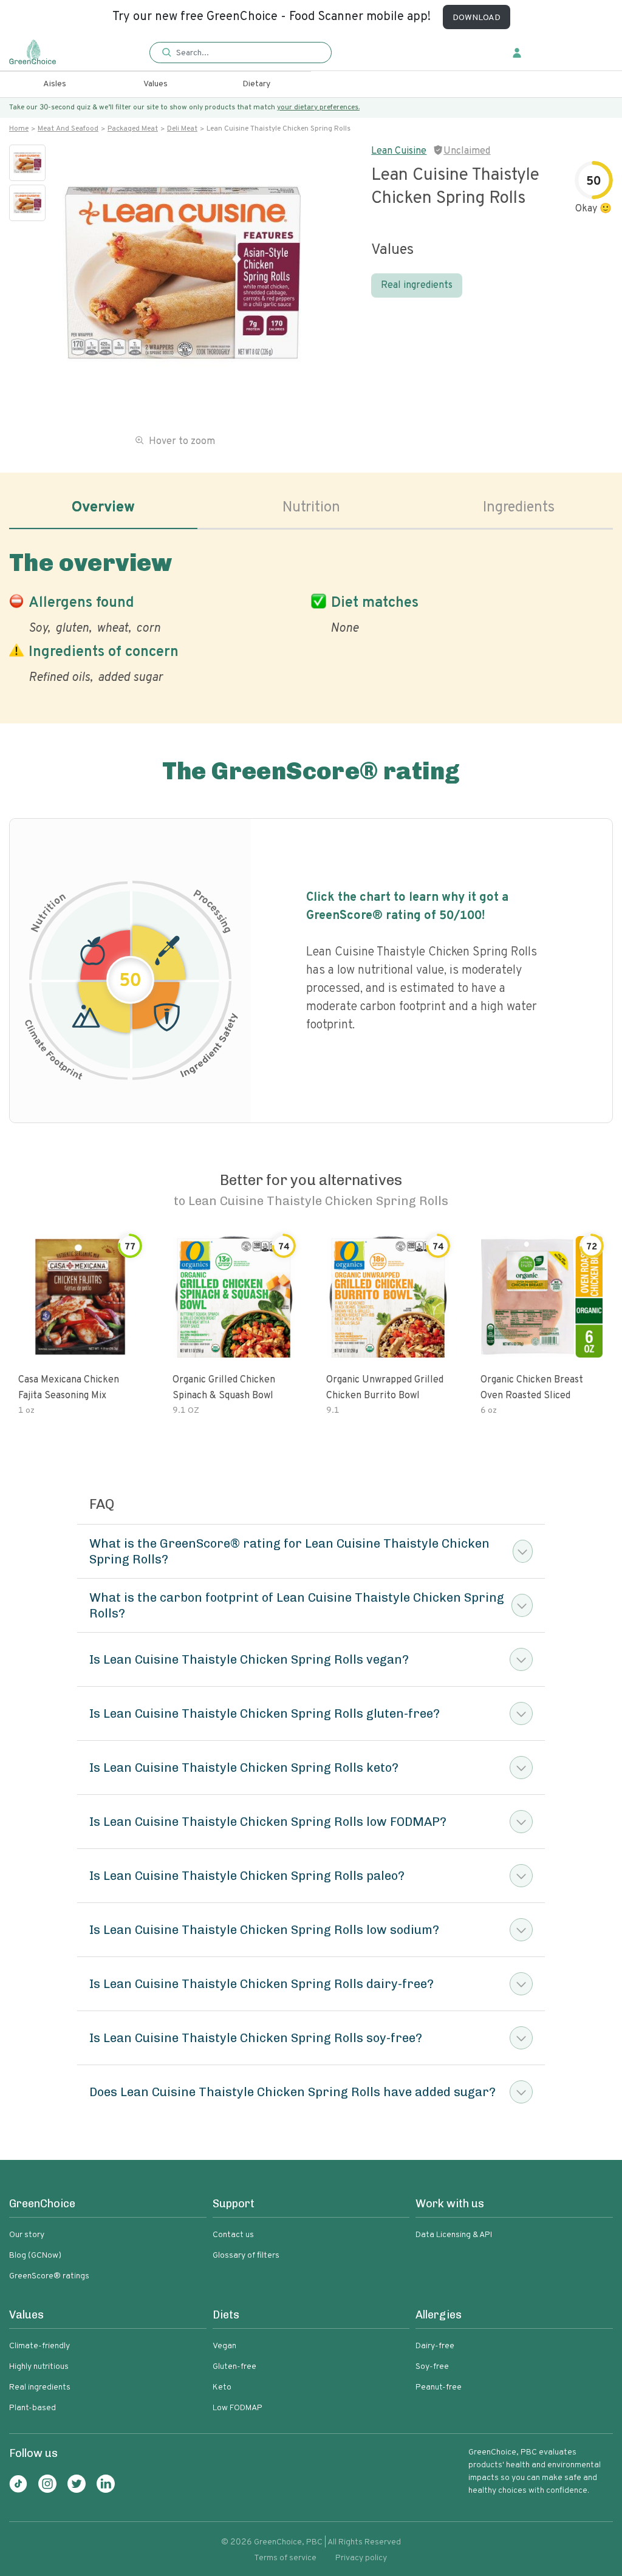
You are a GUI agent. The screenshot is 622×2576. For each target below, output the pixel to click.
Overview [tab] (103, 508)
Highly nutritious (39, 2367)
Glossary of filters (246, 2256)
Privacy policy (361, 2558)
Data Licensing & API (454, 2235)
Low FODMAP (238, 2408)
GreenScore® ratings (49, 2276)
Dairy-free (435, 2346)
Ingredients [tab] (519, 508)
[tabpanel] (311, 615)
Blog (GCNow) (35, 2256)
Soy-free (432, 2367)
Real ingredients (417, 285)
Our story (27, 2235)
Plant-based (32, 2408)
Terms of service (285, 2558)
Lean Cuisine (399, 151)
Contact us (233, 2235)
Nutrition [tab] (311, 508)
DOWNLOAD (477, 18)
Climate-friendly (39, 2346)
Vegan (224, 2346)
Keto (222, 2387)
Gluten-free (234, 2367)
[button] (241, 53)
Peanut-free (439, 2387)
